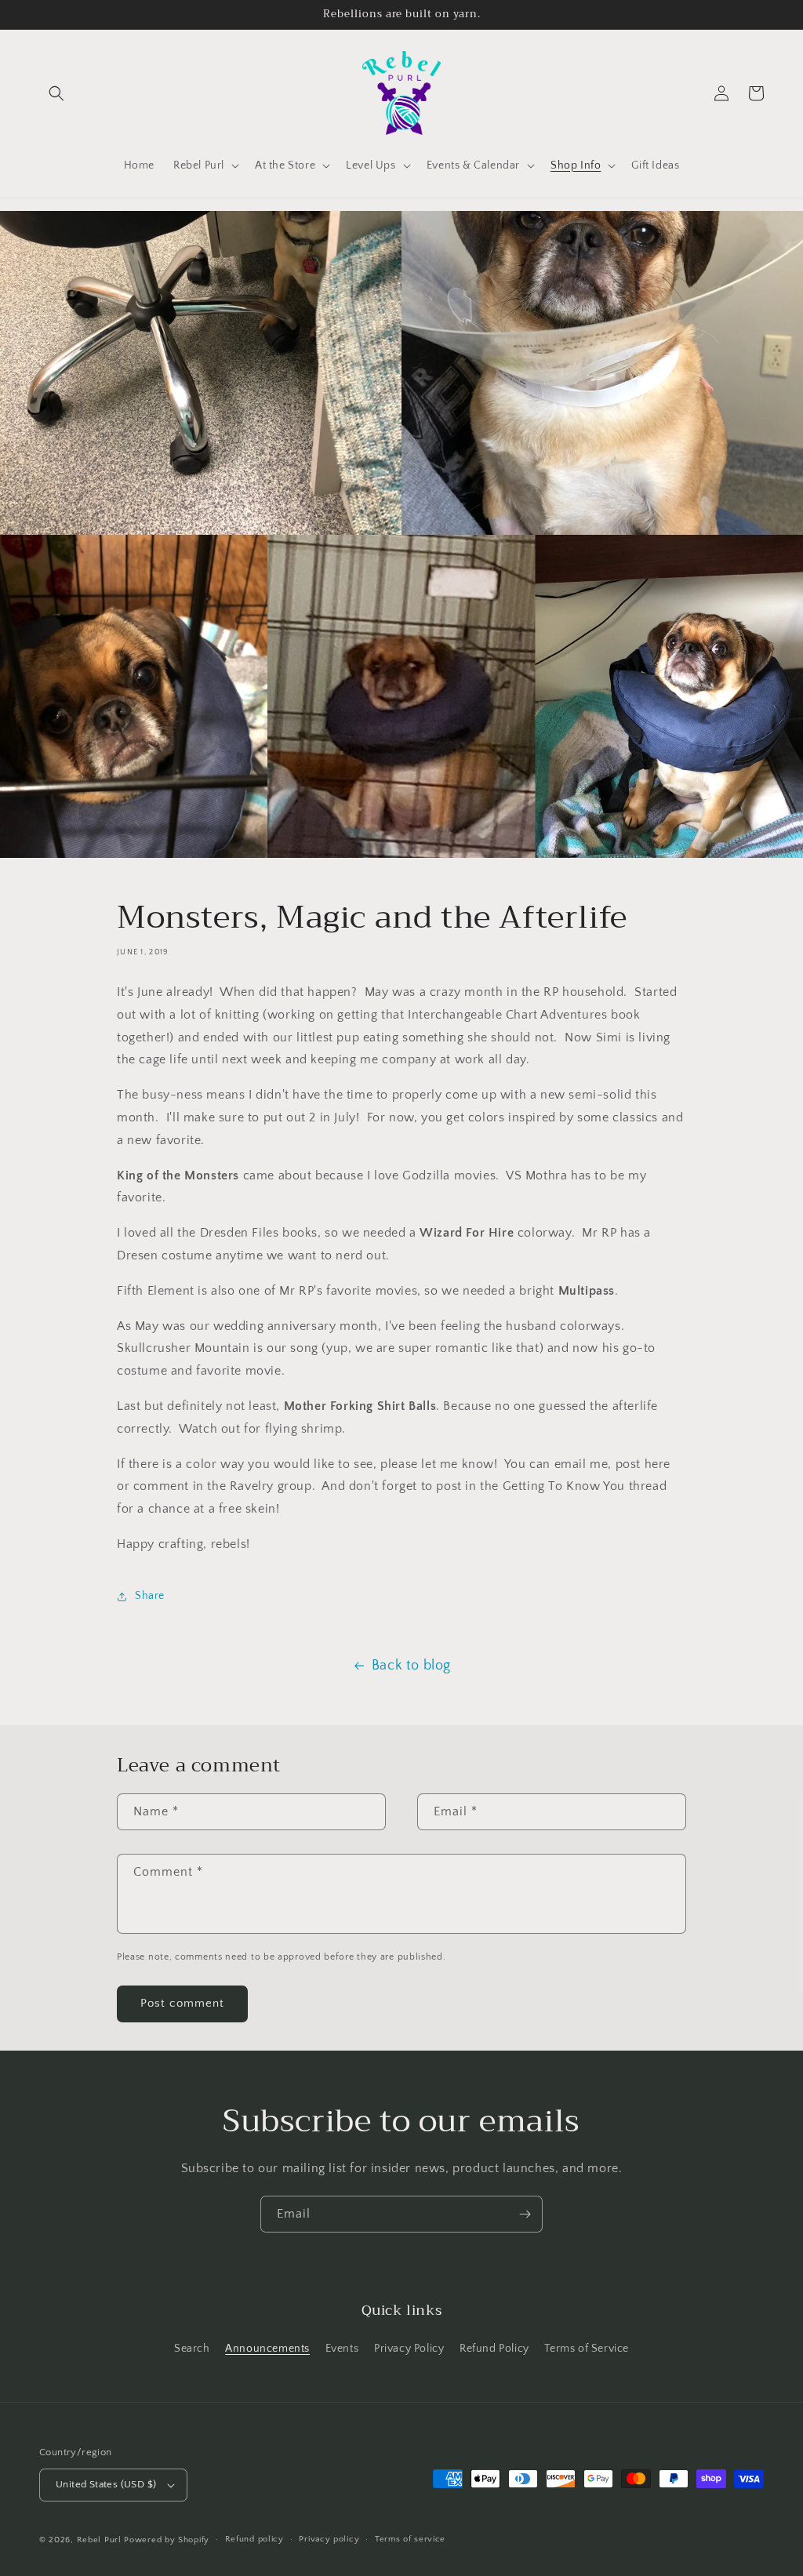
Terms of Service (587, 2349)
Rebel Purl (99, 2540)
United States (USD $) (106, 2484)
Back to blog (411, 1666)
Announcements (267, 2349)
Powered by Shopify (167, 2540)
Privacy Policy (409, 2349)
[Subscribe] (525, 2214)
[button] (56, 93)
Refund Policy (494, 2349)
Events (342, 2349)
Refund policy (254, 2539)
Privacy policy (329, 2539)
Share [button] (150, 1596)
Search (192, 2349)
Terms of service (410, 2539)
